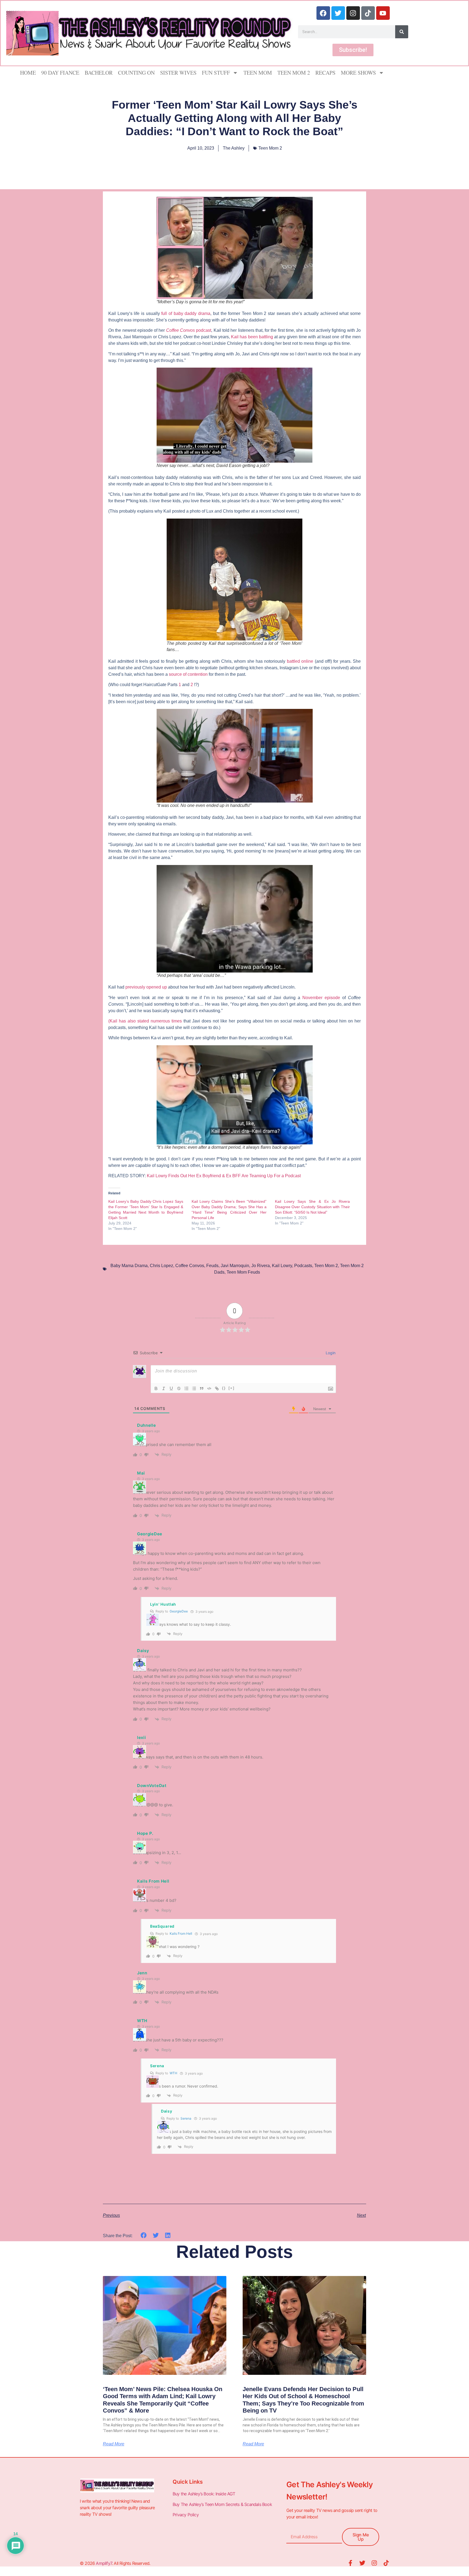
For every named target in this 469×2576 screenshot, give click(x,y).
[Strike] (179, 1388)
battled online (300, 661)
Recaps (325, 73)
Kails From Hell (181, 1933)
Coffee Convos (190, 1266)
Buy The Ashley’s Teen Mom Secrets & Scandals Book (222, 2504)
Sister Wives (178, 73)
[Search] (402, 32)
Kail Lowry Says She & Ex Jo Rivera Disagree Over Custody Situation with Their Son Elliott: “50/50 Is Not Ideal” (312, 1207)
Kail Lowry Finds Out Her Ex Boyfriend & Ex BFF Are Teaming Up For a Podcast (224, 1176)
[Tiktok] (368, 13)
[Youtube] (383, 13)
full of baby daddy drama (186, 313)
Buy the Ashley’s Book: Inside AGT (204, 2494)
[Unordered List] (194, 1388)
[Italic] (164, 1388)
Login (330, 1353)
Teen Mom (258, 73)
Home (28, 73)
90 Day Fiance (60, 73)
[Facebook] (323, 13)
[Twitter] (338, 13)
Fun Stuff (216, 73)
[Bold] (156, 1388)
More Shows (358, 73)
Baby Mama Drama (129, 1266)
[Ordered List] (186, 1388)
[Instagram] (353, 13)
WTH (173, 2073)
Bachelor (99, 73)
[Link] (217, 1388)
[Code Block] (209, 1388)
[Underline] (171, 1388)
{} (224, 1388)
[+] (232, 1388)
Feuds (212, 1266)
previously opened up (146, 987)
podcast (189, 330)
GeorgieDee (179, 1611)
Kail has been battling (252, 337)
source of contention (188, 674)
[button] (144, 2235)
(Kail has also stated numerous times (145, 1021)
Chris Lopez (161, 1266)
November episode (321, 998)
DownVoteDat (152, 1786)
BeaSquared (162, 1926)
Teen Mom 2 (294, 73)
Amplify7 (104, 2563)
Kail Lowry (282, 1266)
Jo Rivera (261, 1266)
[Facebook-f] (350, 2563)
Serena (186, 2118)
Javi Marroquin (235, 1266)
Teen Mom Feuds (243, 1272)
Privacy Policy (186, 2515)
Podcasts (303, 1266)
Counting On (136, 73)
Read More (114, 2444)
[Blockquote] (202, 1388)
